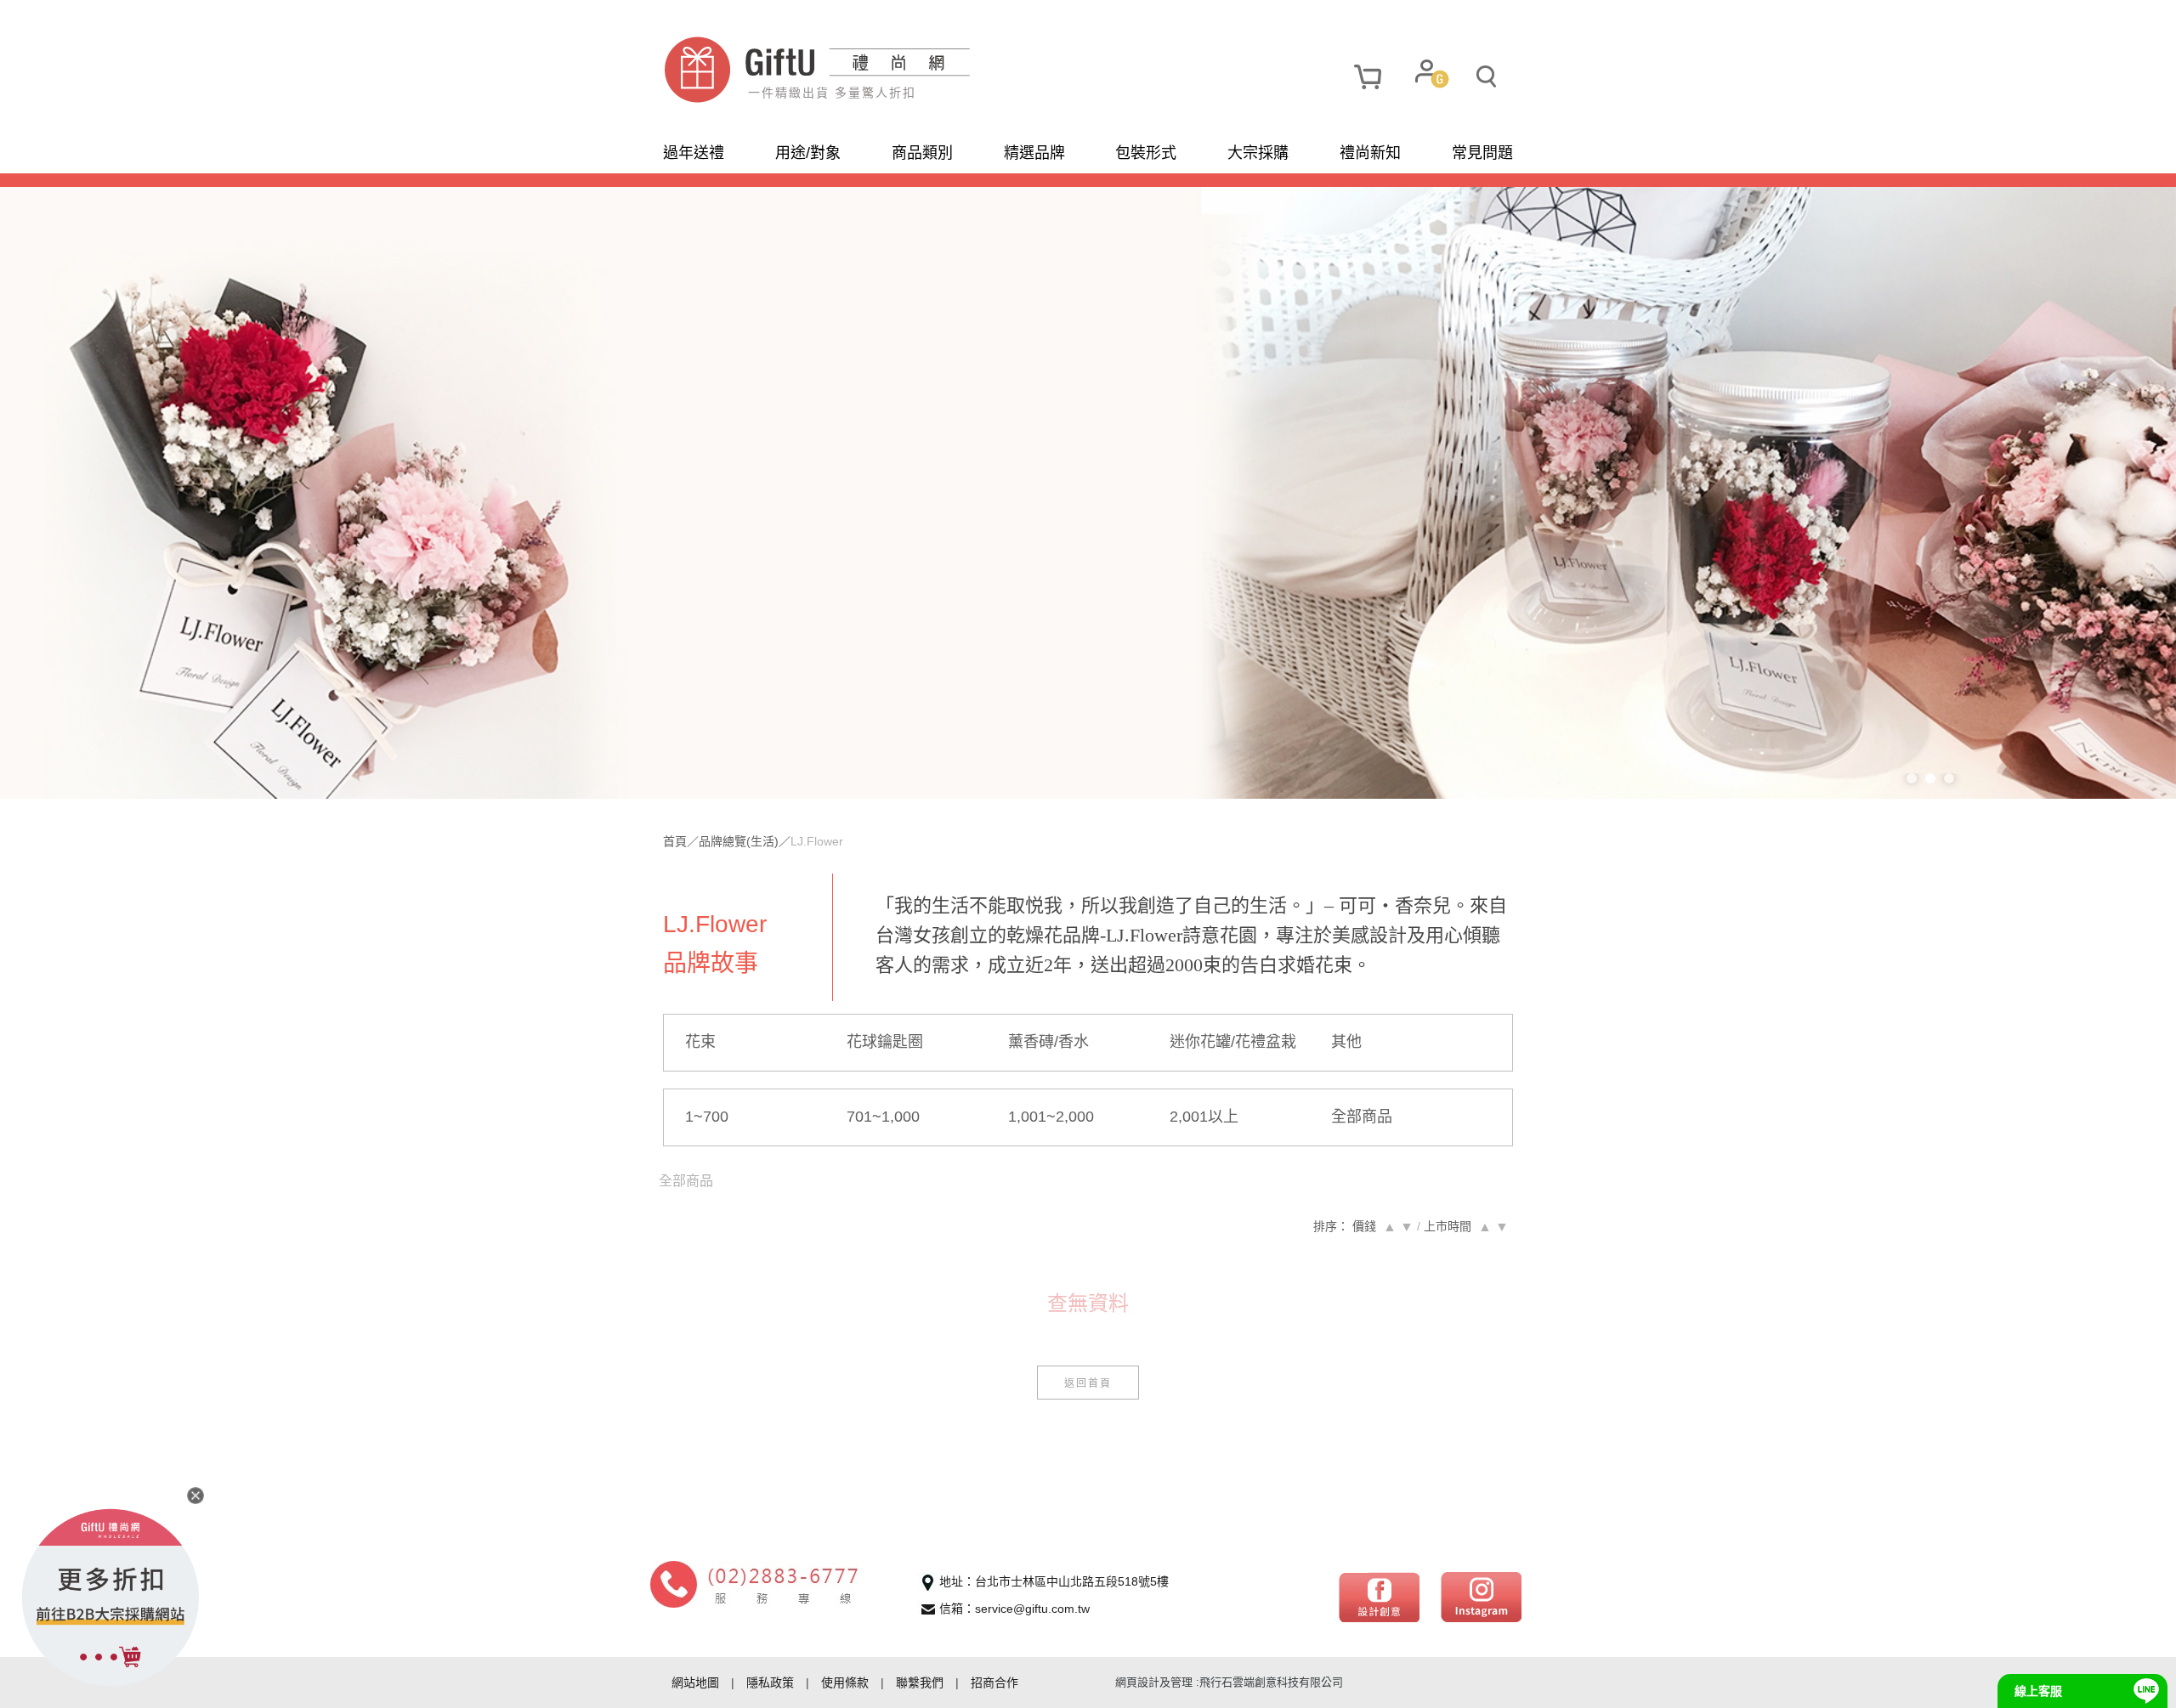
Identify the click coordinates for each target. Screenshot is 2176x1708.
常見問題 (1482, 153)
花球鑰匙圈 (885, 1042)
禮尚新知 (1370, 153)
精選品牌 (1034, 153)
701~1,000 (883, 1117)
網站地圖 (695, 1683)
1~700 (707, 1117)
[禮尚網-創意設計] (1379, 1596)
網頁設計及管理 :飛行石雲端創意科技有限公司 (1229, 1682)
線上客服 (2038, 1691)
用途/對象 (808, 153)
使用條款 (845, 1683)
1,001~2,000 (1051, 1117)
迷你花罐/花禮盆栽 (1233, 1042)
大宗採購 (1258, 153)
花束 (700, 1042)
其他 (1346, 1042)
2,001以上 (1204, 1117)
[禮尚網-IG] (1481, 1596)
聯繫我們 (920, 1683)
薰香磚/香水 (1048, 1042)
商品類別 (922, 153)
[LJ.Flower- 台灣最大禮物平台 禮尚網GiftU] (875, 70)
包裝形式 (1146, 153)
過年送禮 (694, 153)
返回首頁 (1088, 1382)
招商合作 (994, 1683)
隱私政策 (770, 1683)
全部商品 (1362, 1117)
